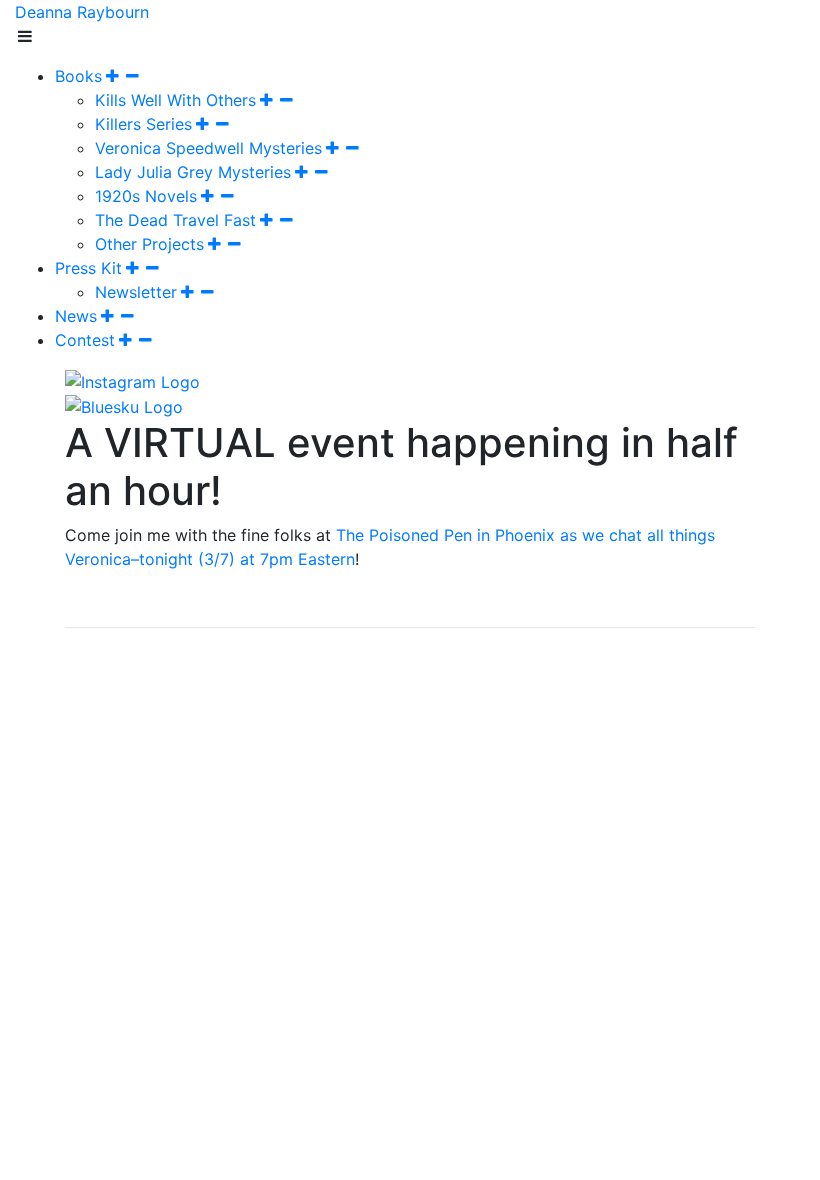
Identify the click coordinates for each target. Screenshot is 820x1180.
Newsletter (136, 292)
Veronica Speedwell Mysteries (208, 148)
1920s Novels (146, 196)
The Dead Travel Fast (175, 220)
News (76, 316)
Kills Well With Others (175, 100)
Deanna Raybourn (82, 12)
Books (78, 76)
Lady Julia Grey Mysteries (193, 172)
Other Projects (149, 244)
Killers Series (143, 124)
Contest (85, 340)
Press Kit (88, 268)
